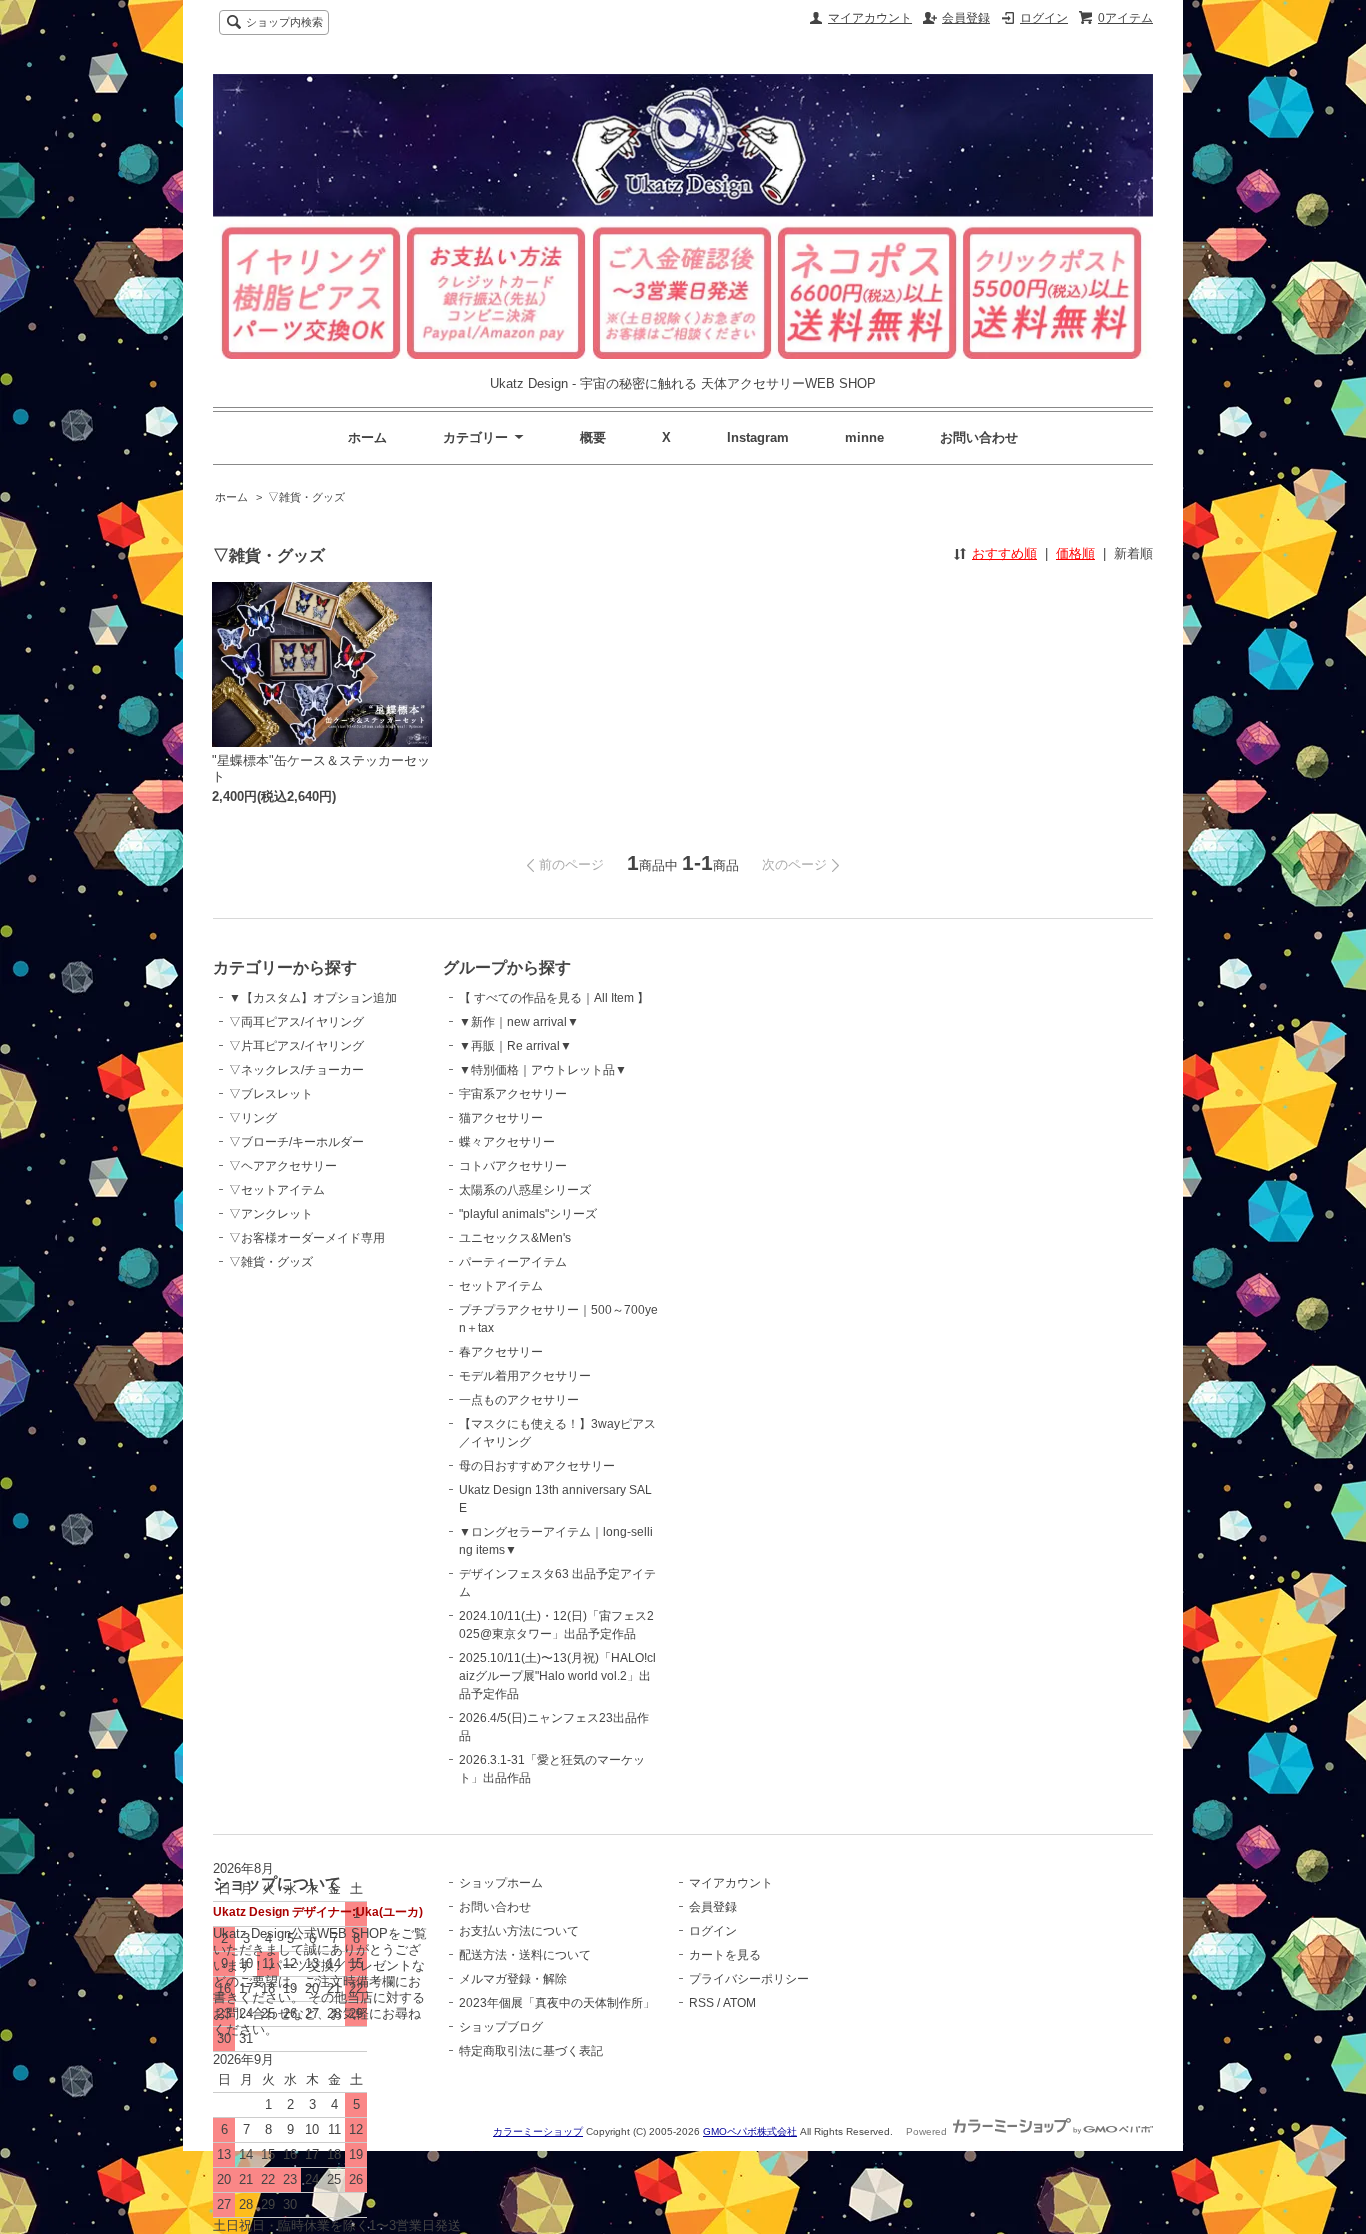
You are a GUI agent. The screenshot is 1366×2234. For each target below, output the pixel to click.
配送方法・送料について (525, 1955)
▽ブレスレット (271, 1094)
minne (864, 437)
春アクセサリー (501, 1352)
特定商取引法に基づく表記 (531, 2051)
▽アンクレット (271, 1214)
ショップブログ (501, 2027)
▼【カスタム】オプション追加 (313, 998)
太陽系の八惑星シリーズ (525, 1190)
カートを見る (725, 1955)
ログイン (1044, 18)
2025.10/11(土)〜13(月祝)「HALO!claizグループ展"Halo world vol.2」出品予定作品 (557, 1676)
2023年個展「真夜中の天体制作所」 (557, 2003)
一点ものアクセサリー (519, 1400)
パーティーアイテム (513, 1262)
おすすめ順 (1004, 553)
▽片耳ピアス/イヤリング (296, 1046)
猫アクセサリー (501, 1118)
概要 (593, 437)
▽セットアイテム (277, 1190)
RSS (701, 2003)
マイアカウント (870, 18)
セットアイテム (501, 1286)
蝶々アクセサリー (507, 1142)
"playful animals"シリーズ (528, 1214)
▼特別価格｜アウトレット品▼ (543, 1070)
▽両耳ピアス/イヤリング (296, 1022)
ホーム (367, 437)
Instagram (758, 437)
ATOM (739, 2003)
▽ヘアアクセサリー (283, 1166)
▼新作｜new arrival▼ (519, 1022)
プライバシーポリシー (749, 1979)
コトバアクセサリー (513, 1166)
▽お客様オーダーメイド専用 (307, 1238)
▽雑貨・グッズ (306, 497)
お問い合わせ (979, 437)
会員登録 (966, 18)
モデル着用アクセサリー (525, 1376)
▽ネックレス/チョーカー (296, 1070)
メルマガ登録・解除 (513, 1979)
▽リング (253, 1118)
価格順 (1075, 553)
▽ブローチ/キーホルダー (296, 1142)
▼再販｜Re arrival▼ (515, 1046)
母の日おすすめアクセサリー (537, 1466)
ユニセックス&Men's (515, 1238)
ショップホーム (501, 1883)
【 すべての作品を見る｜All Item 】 (554, 998)
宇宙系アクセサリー (513, 1094)
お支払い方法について (519, 1931)
